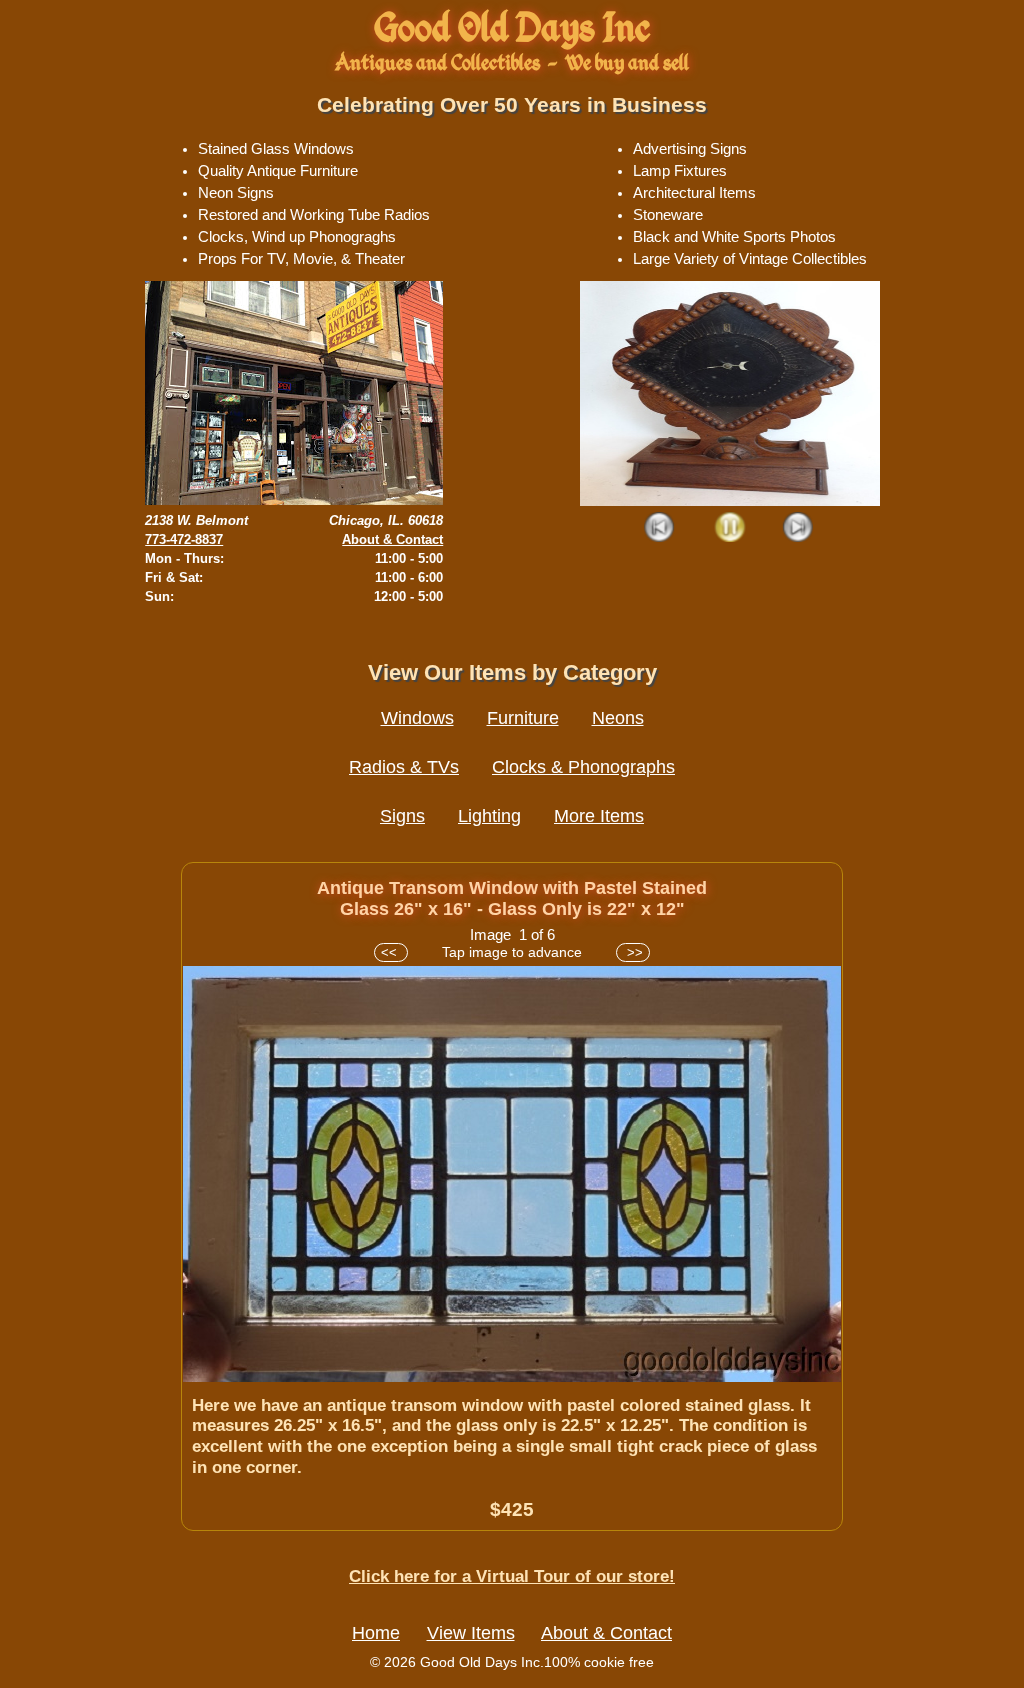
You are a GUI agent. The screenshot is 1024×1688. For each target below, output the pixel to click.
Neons (618, 718)
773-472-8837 (184, 539)
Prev (660, 528)
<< (391, 952)
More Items (599, 816)
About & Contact (392, 539)
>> (633, 952)
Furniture (523, 718)
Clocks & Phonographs (583, 767)
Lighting (489, 816)
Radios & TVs (404, 767)
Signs (402, 816)
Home (376, 1633)
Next (798, 528)
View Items (471, 1633)
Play (729, 528)
